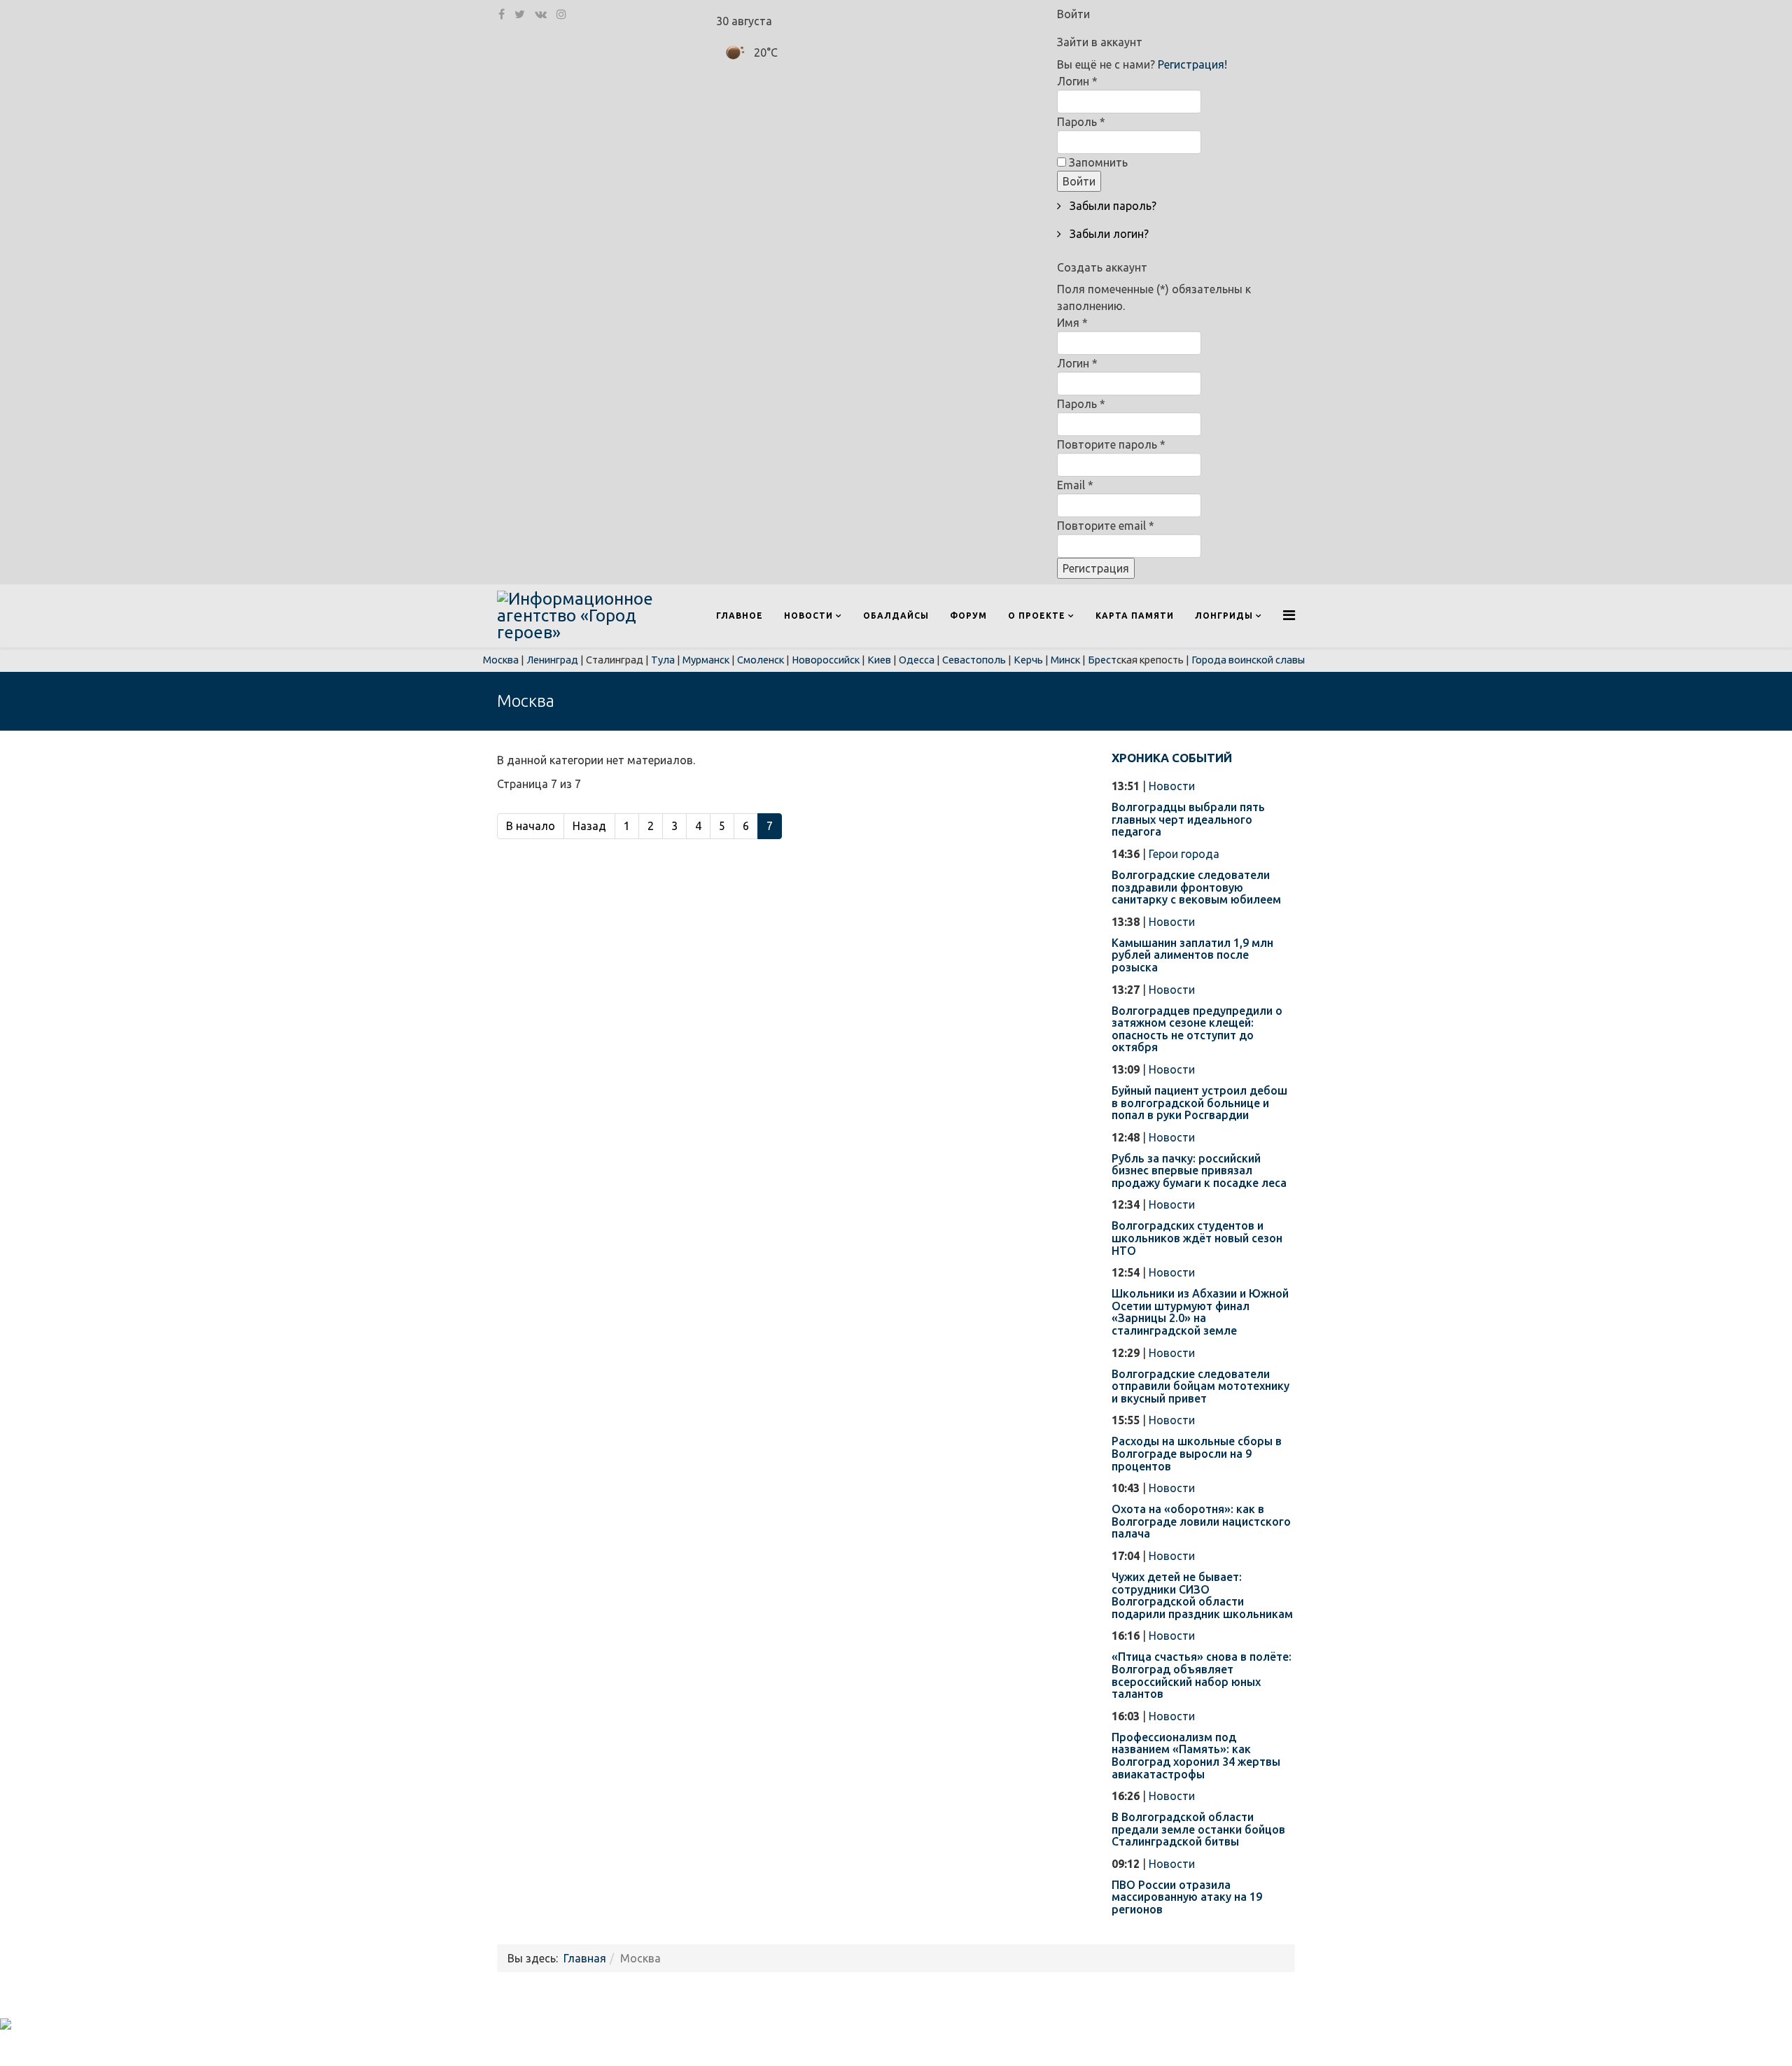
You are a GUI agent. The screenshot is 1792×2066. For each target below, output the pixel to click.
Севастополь (974, 660)
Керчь (1028, 660)
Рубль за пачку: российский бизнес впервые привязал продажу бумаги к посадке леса (1199, 1171)
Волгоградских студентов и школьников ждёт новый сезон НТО (1197, 1238)
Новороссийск (826, 660)
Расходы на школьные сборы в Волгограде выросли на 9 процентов (1197, 1453)
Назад (589, 826)
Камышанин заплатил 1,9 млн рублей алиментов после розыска (1192, 955)
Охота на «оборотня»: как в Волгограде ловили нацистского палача (1201, 1521)
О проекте (1037, 616)
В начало (531, 826)
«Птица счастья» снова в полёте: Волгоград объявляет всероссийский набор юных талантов (1202, 1675)
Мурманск (706, 660)
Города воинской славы (1248, 660)
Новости (808, 616)
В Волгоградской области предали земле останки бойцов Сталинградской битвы (1198, 1829)
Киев (879, 660)
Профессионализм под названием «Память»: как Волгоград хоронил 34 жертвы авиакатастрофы (1196, 1756)
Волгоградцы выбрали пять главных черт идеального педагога (1188, 819)
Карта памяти (1135, 616)
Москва (501, 660)
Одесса (917, 660)
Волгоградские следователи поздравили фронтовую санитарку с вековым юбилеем (1196, 887)
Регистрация (1096, 568)
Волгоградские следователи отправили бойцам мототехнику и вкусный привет (1200, 1386)
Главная (585, 1958)
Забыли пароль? (1112, 206)
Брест (1102, 660)
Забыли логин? (1108, 234)
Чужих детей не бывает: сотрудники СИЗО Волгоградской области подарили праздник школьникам (1202, 1595)
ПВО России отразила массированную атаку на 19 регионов (1187, 1897)
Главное (740, 616)
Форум (968, 616)
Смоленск (761, 660)
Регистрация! (1192, 64)
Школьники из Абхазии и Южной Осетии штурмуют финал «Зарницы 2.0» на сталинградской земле (1200, 1312)
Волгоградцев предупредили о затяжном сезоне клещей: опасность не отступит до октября (1197, 1029)
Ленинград (552, 660)
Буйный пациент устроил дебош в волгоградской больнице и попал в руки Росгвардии (1199, 1103)
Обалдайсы (896, 616)
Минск (1065, 660)
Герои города (1184, 854)
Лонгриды (1224, 616)
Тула (663, 660)
